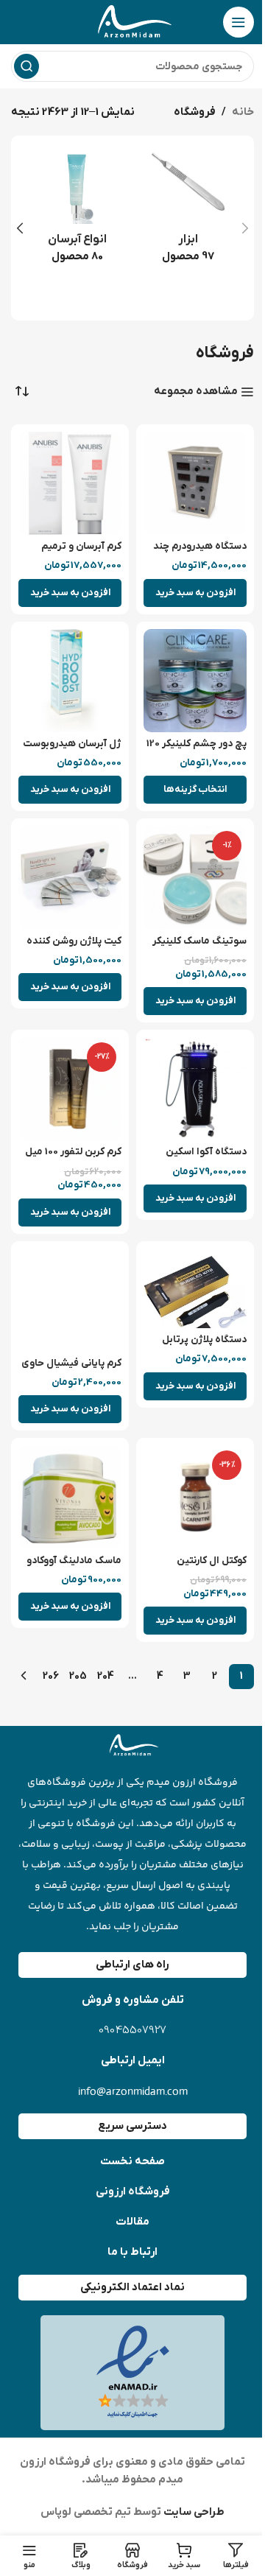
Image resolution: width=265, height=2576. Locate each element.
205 (78, 1676)
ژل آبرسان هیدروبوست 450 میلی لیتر (72, 751)
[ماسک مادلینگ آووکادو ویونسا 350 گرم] (70, 1497)
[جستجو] (26, 66)
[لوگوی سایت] (132, 21)
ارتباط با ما (132, 2252)
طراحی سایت (193, 2512)
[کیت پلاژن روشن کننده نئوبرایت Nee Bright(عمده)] (70, 877)
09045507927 (132, 2031)
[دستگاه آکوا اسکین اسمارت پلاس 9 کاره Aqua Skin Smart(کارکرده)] (195, 1089)
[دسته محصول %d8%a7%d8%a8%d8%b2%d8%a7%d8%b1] (188, 211)
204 (106, 1676)
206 (51, 1676)
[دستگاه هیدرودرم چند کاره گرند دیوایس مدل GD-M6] (195, 483)
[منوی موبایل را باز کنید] (239, 22)
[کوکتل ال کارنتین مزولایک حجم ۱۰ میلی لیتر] (195, 1497)
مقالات (132, 2222)
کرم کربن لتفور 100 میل (73, 1152)
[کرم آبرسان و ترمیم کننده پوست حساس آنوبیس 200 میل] (70, 483)
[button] (245, 228)
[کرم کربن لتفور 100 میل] (70, 1089)
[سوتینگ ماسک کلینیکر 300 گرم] (195, 877)
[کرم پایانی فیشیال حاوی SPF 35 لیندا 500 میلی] (70, 1300)
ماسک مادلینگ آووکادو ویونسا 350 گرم (74, 1568)
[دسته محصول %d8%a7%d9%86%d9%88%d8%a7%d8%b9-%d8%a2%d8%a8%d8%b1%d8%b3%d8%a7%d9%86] (77, 211)
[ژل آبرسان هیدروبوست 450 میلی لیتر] (70, 681)
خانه (243, 112)
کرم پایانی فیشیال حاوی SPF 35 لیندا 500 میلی (71, 1370)
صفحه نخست (132, 2161)
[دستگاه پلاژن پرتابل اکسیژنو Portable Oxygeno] (195, 1288)
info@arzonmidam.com (133, 2091)
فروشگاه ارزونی (133, 2191)
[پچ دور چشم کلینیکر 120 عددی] (195, 681)
